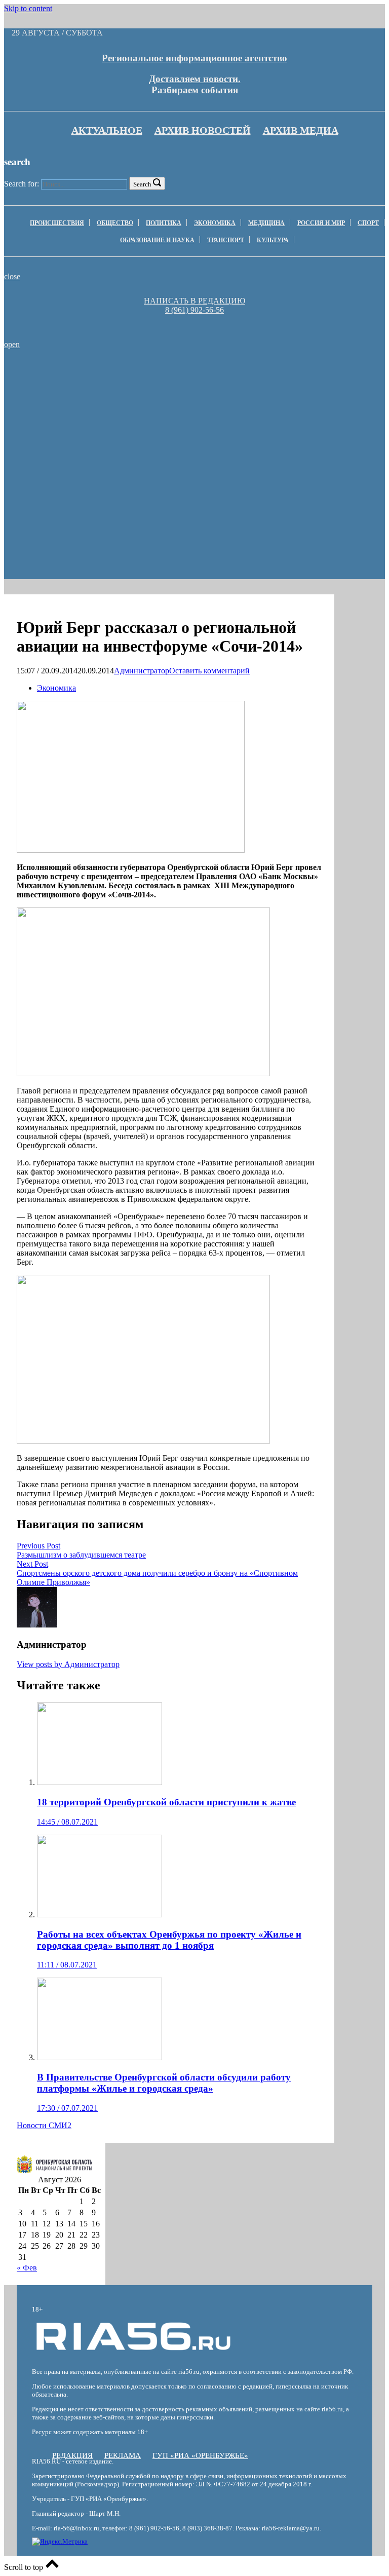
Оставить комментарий (209, 671)
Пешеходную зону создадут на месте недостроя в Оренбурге (149, 423)
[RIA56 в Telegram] (198, 319)
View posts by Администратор (68, 1664)
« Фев (27, 2268)
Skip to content (28, 8)
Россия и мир (321, 223)
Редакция (72, 2455)
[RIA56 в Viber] (191, 319)
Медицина (266, 223)
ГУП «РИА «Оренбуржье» (200, 2455)
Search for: (22, 184)
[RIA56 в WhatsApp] (194, 319)
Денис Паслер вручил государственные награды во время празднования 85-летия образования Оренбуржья (149, 378)
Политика (164, 223)
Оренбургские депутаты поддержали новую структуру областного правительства (149, 409)
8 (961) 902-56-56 (194, 310)
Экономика (215, 223)
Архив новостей (203, 130)
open (12, 344)
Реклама (123, 2455)
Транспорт (226, 240)
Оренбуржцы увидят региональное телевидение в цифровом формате (149, 396)
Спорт (368, 223)
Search (142, 184)
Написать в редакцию (194, 301)
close (12, 276)
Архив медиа (301, 130)
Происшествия (57, 223)
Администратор (142, 671)
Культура (273, 240)
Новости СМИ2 (44, 2125)
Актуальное (107, 130)
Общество (115, 223)
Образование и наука (157, 240)
